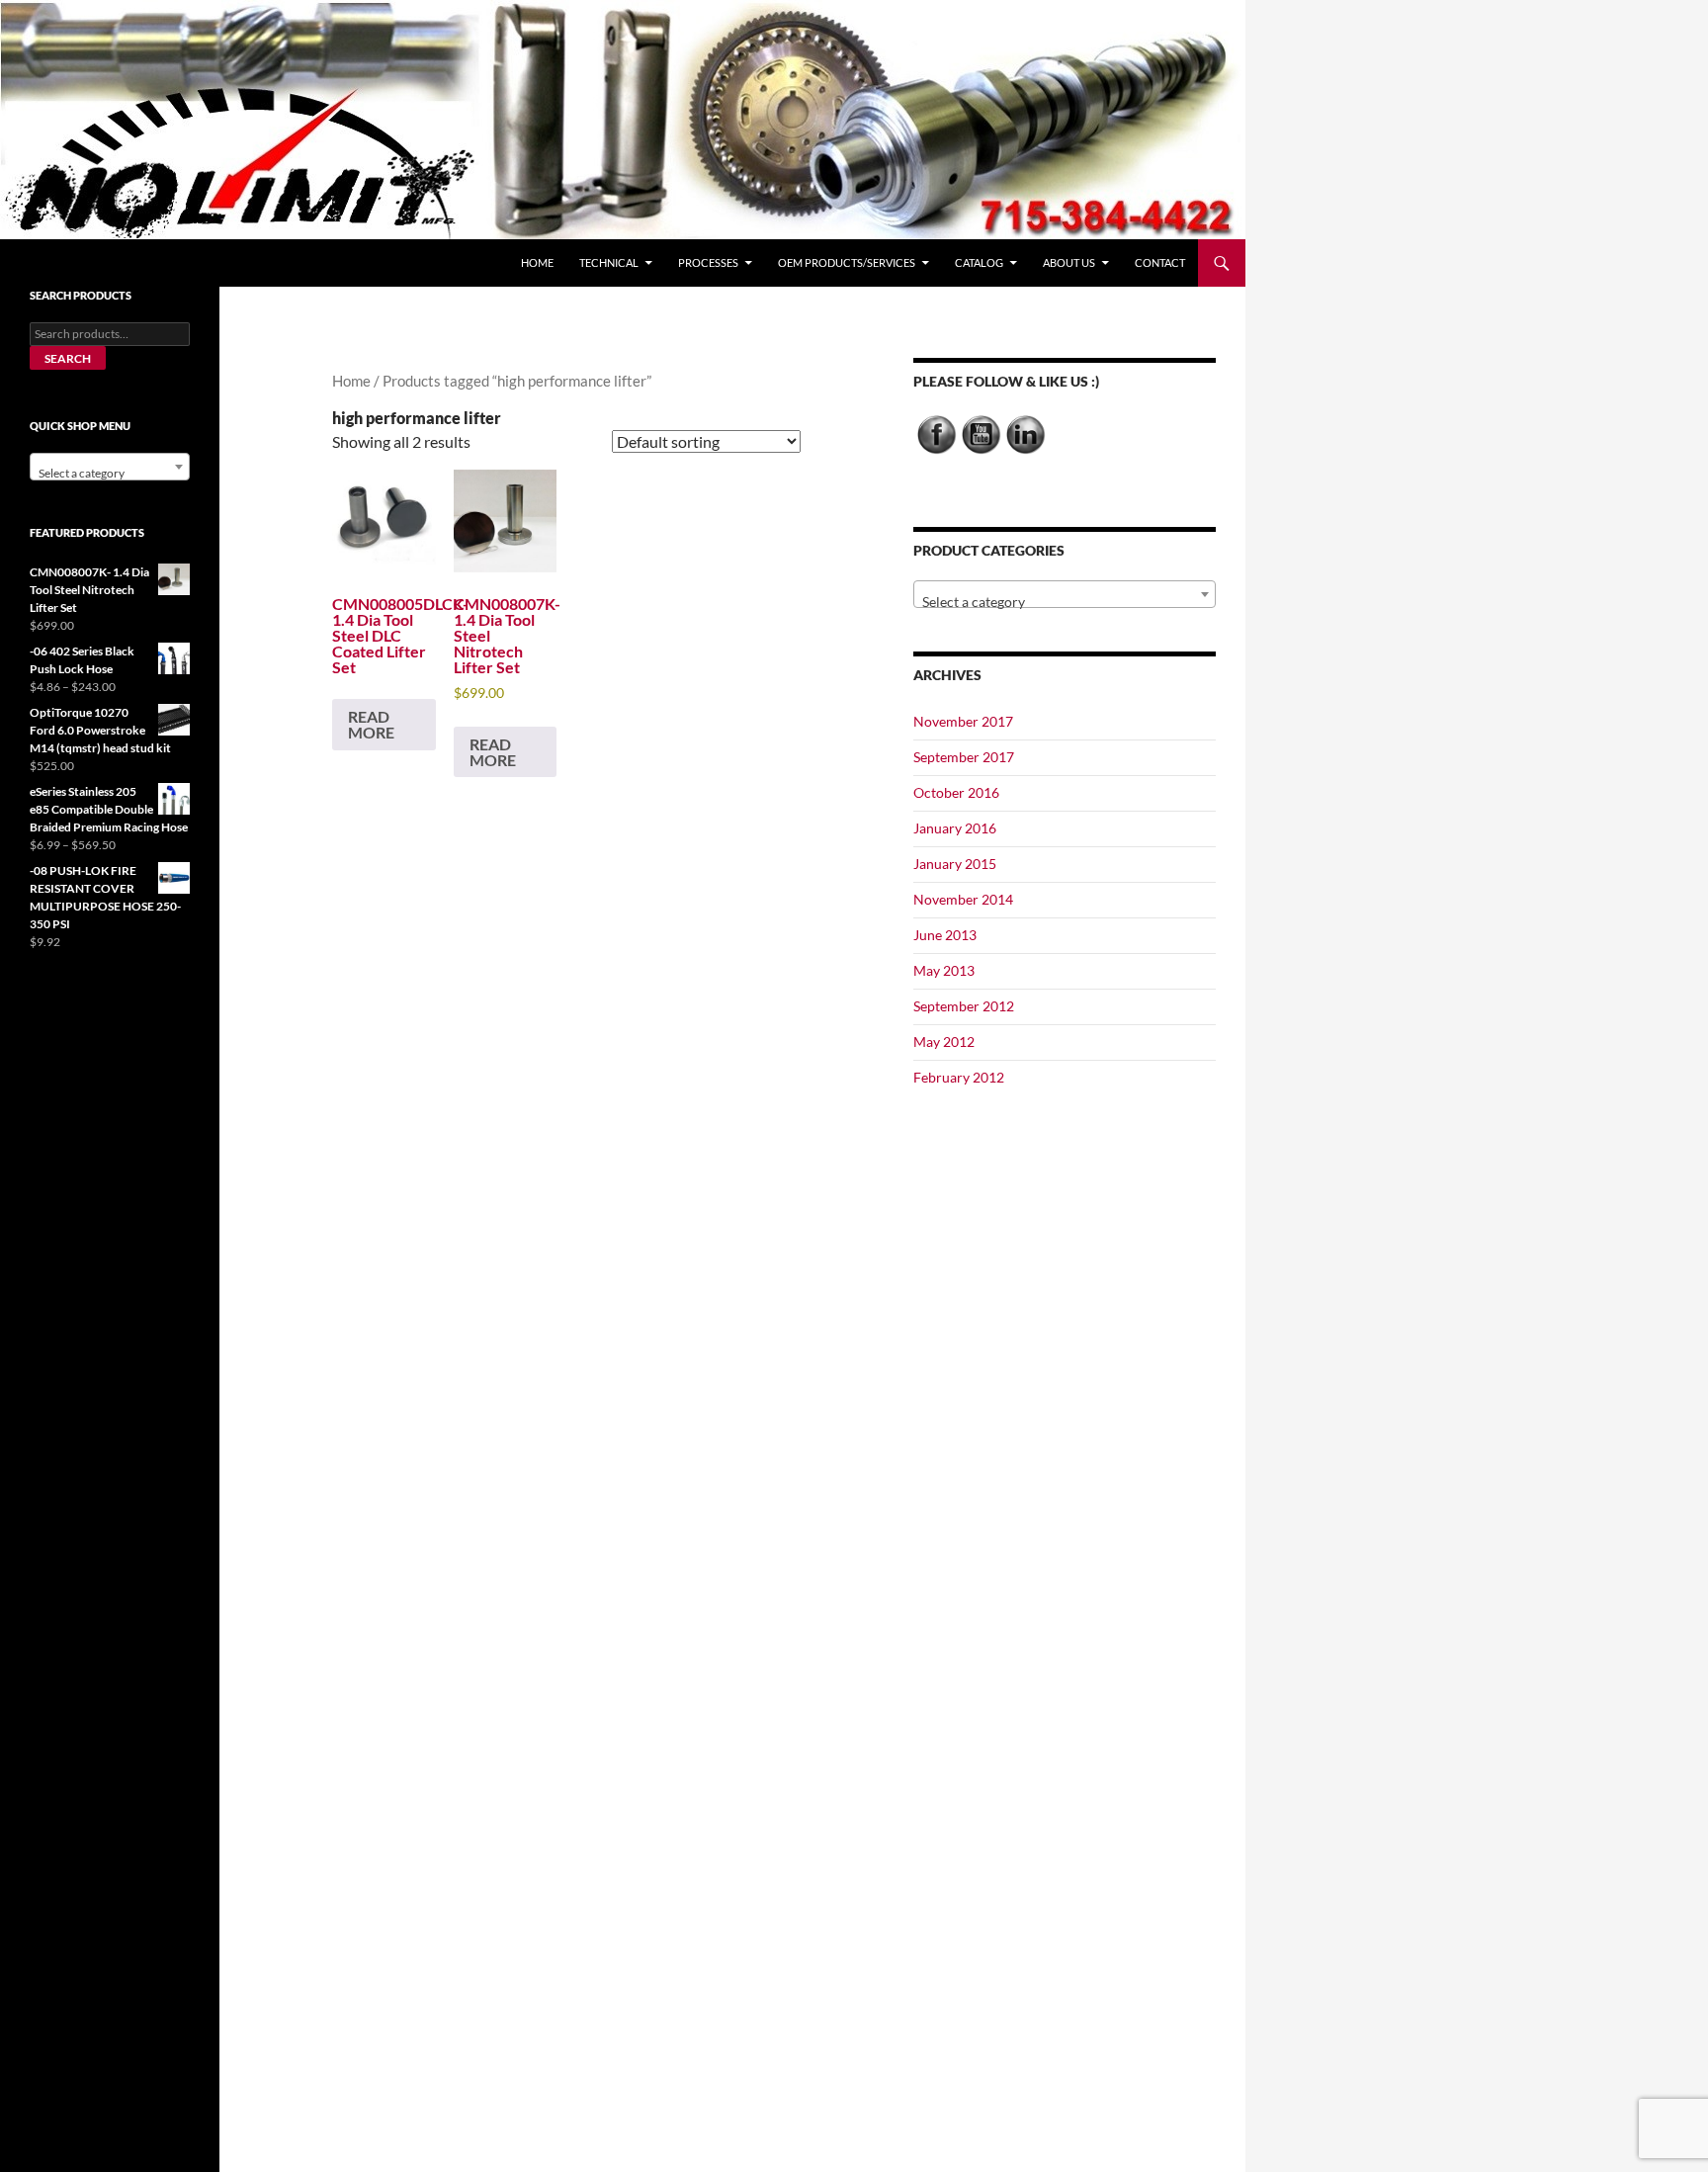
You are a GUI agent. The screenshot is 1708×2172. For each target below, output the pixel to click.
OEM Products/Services (847, 262)
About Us (1069, 262)
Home (537, 262)
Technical (609, 262)
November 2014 (963, 899)
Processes (708, 262)
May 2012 (944, 1042)
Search (68, 358)
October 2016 (956, 792)
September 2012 (964, 1006)
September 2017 (964, 757)
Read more (371, 724)
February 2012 (959, 1077)
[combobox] (1065, 594)
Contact (1160, 262)
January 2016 (955, 828)
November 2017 (963, 721)
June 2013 (945, 935)
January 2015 (955, 864)
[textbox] (1065, 602)
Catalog (979, 262)
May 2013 (944, 970)
